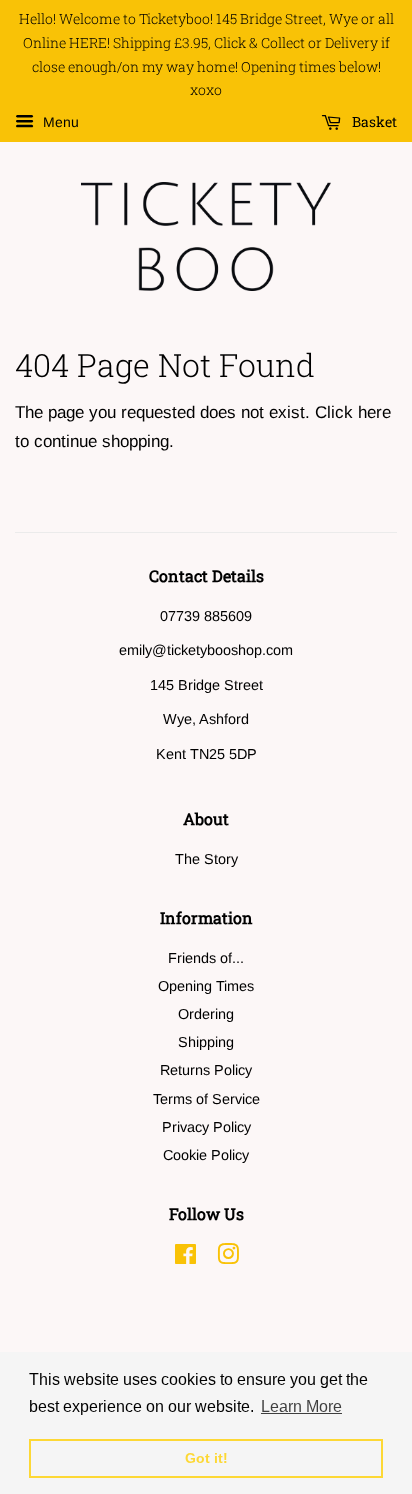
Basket (373, 122)
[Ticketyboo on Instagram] (228, 1258)
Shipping (206, 1042)
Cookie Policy (206, 1155)
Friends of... (206, 958)
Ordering (206, 1014)
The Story (206, 859)
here (374, 412)
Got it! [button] (206, 1458)
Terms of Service (206, 1099)
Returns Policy (206, 1070)
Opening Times (206, 986)
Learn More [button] (301, 1406)
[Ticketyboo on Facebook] (185, 1258)
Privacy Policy (206, 1127)
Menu (59, 123)
